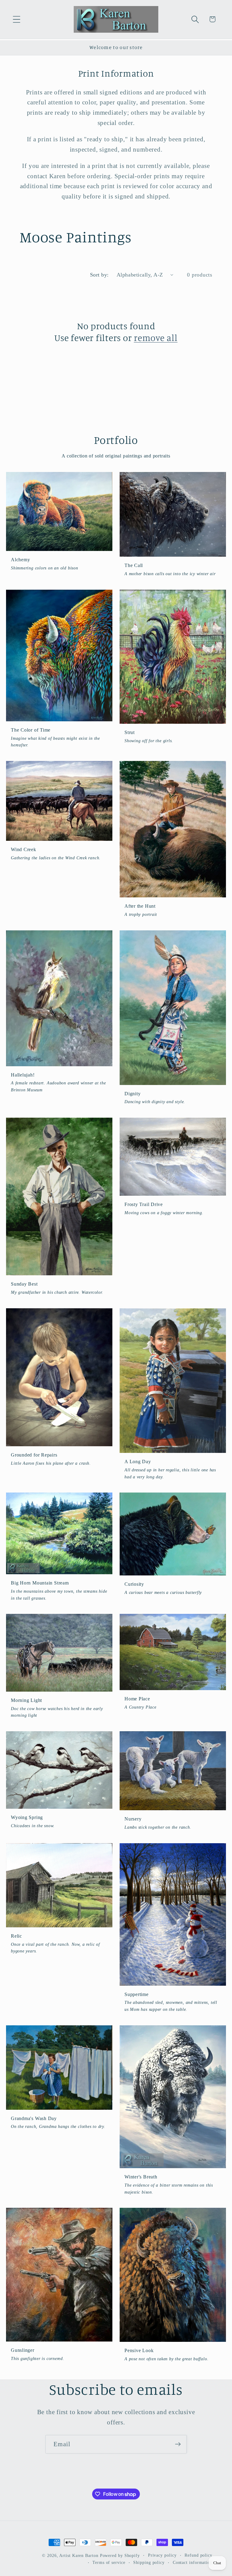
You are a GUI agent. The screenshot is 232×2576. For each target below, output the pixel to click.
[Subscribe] (178, 2444)
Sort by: (99, 275)
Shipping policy (149, 2562)
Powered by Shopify (120, 2555)
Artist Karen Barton (79, 2555)
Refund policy (198, 2555)
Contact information (193, 2562)
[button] (16, 19)
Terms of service (109, 2562)
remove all (156, 338)
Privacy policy (162, 2555)
